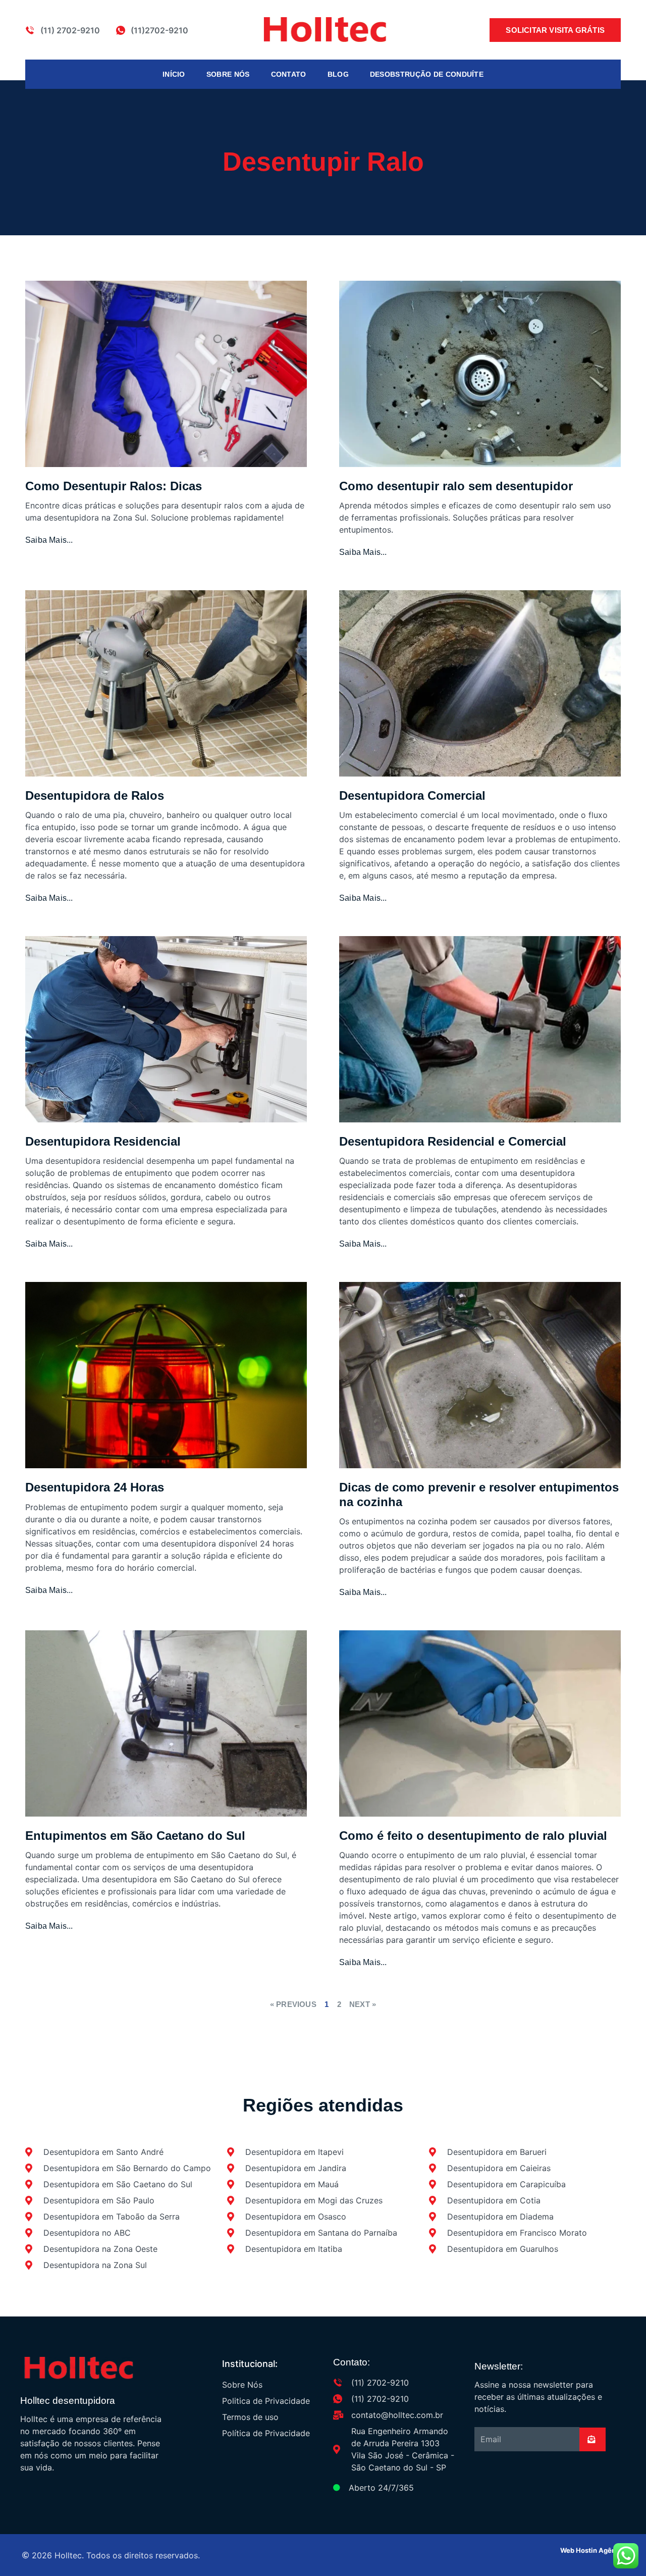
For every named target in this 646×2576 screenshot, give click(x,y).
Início (174, 74)
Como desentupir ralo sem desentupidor (456, 486)
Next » (363, 2004)
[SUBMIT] (593, 2439)
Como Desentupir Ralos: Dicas (114, 486)
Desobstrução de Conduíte (427, 74)
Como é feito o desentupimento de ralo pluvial (473, 1836)
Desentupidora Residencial (103, 1141)
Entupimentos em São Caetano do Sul (135, 1836)
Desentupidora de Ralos (95, 795)
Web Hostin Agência (593, 2550)
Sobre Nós (228, 74)
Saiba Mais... (49, 540)
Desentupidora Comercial (412, 795)
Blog (338, 74)
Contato (289, 74)
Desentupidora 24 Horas (95, 1487)
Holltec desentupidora (68, 2401)
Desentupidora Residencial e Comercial (453, 1141)
